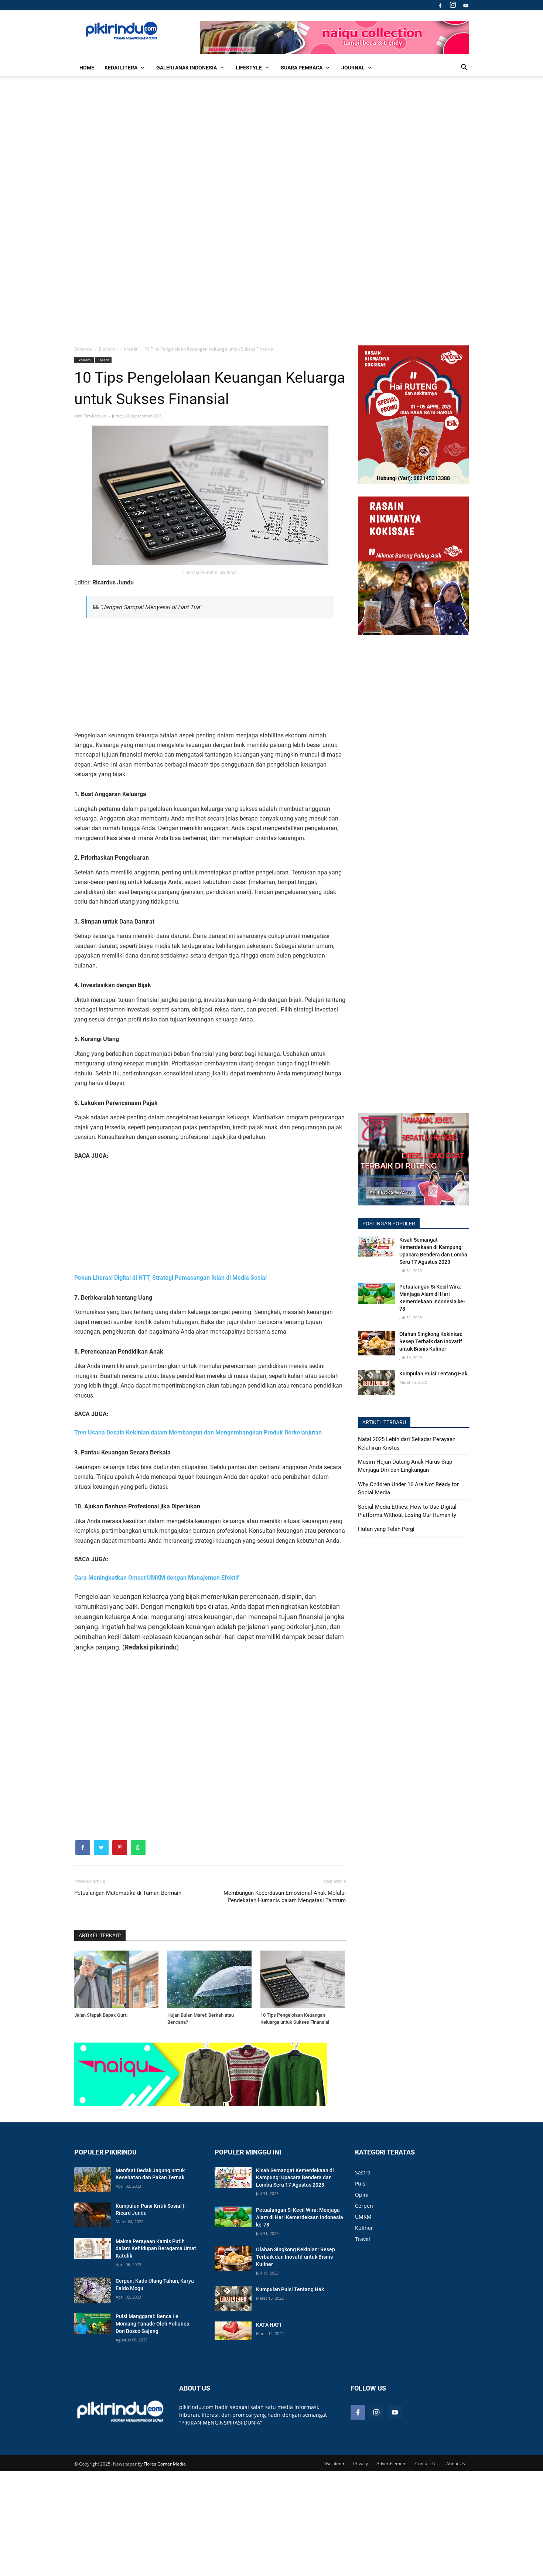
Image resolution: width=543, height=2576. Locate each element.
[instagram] (453, 5)
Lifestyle (249, 68)
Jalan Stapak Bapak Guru (101, 2015)
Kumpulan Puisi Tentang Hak (433, 1374)
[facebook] (440, 5)
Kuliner (364, 2228)
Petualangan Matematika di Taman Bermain (128, 1893)
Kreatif (103, 360)
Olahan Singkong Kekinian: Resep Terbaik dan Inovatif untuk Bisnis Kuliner (431, 1341)
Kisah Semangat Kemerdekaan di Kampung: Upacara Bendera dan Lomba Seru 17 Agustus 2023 (433, 1251)
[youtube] (465, 5)
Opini (362, 2195)
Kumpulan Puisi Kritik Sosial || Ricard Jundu (151, 2210)
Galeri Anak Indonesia (187, 68)
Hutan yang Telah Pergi (386, 1529)
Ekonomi (84, 360)
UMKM (363, 2217)
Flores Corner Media (165, 2464)
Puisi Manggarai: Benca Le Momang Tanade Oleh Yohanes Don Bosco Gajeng (152, 2324)
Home (87, 68)
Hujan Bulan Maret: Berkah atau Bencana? (201, 2019)
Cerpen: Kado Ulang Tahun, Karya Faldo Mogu (155, 2285)
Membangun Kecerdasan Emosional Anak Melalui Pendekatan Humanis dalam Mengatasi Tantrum (285, 1897)
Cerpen (364, 2206)
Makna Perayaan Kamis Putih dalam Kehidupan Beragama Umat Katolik (156, 2249)
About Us (456, 2464)
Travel (363, 2239)
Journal (353, 68)
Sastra (363, 2172)
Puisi (361, 2183)
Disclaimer (334, 2464)
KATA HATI (269, 2325)
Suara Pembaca (302, 68)
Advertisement (392, 2464)
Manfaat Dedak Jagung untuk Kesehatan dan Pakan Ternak (150, 2174)
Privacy (361, 2464)
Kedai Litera (121, 68)
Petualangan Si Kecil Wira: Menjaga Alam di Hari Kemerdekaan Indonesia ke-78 (432, 1298)
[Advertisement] (271, 210)
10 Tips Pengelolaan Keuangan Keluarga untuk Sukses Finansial (295, 2019)
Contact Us (426, 2464)
